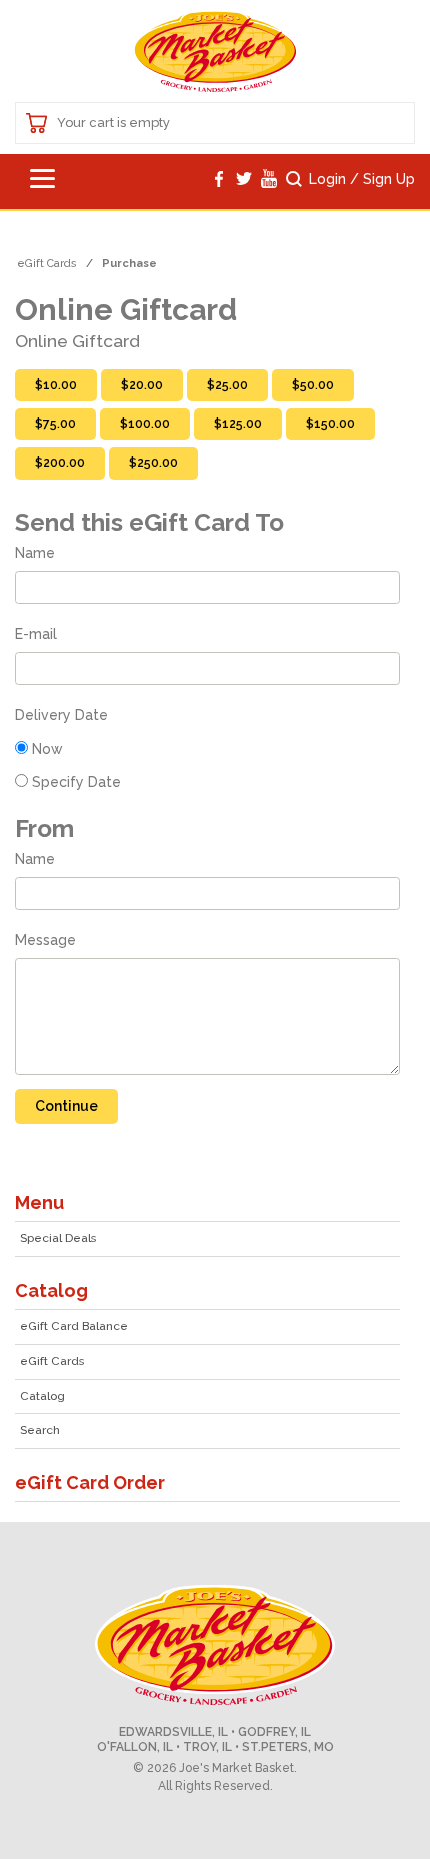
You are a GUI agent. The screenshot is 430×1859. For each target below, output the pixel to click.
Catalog (42, 1396)
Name (35, 553)
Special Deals (58, 1238)
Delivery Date (61, 715)
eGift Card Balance (74, 1326)
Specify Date (76, 782)
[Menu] (42, 181)
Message (45, 940)
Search (40, 1430)
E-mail (36, 634)
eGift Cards (52, 1361)
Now (47, 749)
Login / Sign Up (362, 179)
